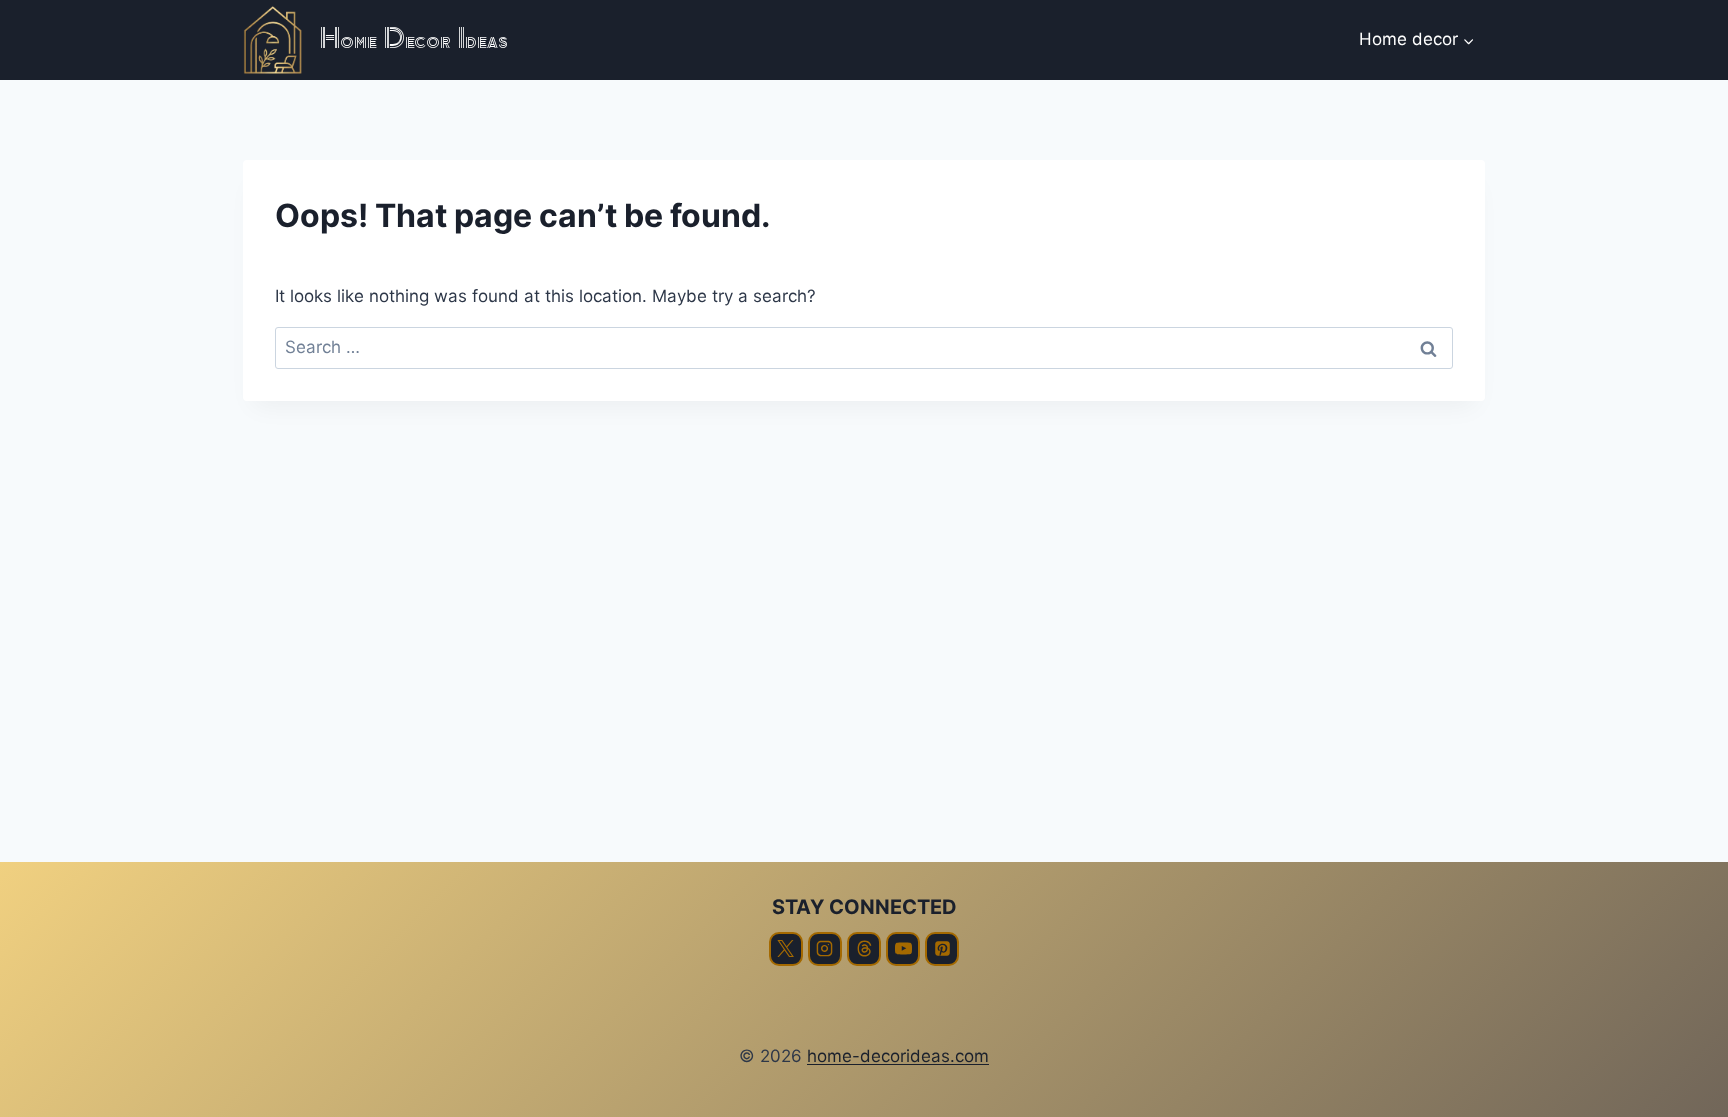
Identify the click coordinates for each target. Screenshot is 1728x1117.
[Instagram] (825, 949)
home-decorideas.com (898, 1056)
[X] (786, 949)
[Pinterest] (942, 949)
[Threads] (864, 949)
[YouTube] (903, 949)
